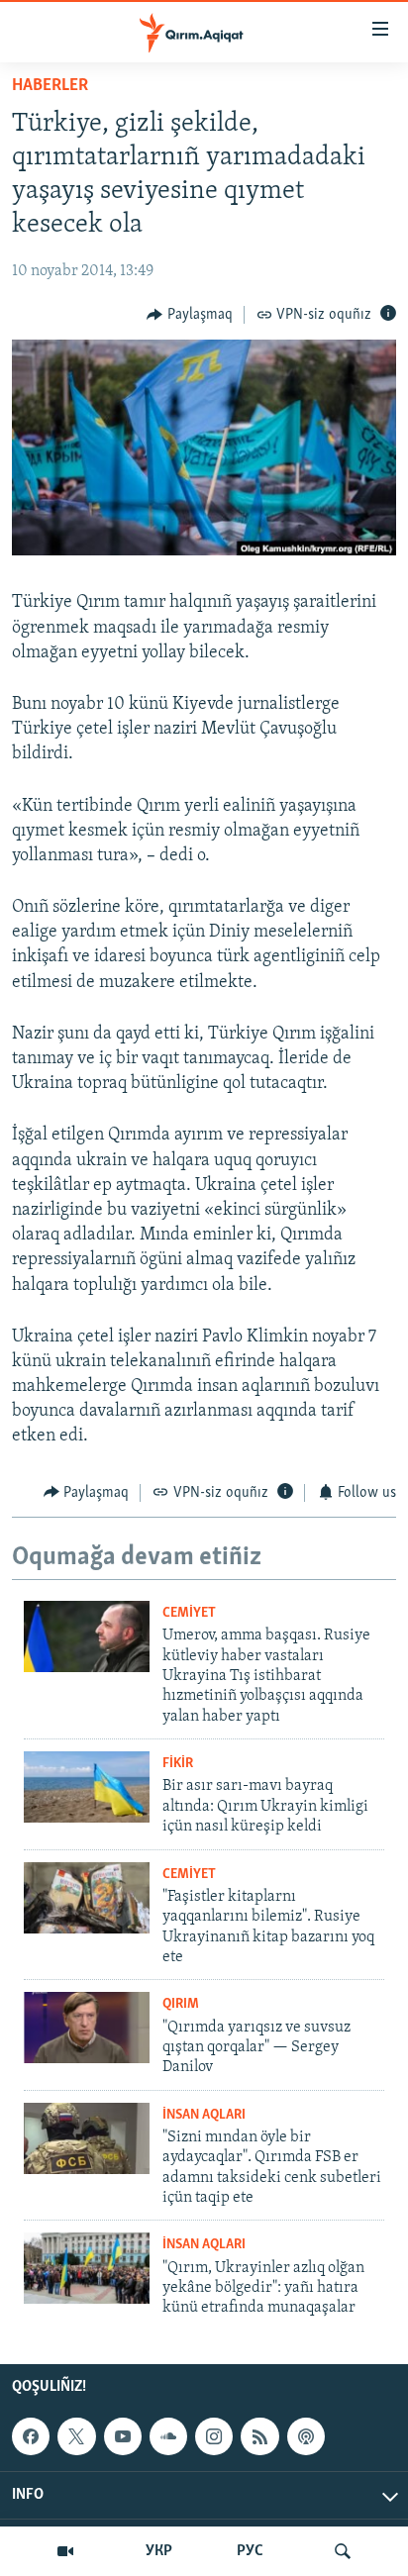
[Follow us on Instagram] (214, 2436)
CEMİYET (189, 1613)
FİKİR (178, 1764)
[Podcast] (306, 2436)
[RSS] (259, 2436)
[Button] (190, 315)
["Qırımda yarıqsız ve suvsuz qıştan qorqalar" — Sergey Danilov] (87, 2028)
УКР (159, 2551)
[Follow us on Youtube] (123, 2436)
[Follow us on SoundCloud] (168, 2436)
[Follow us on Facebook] (31, 2436)
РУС (250, 2551)
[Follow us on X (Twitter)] (76, 2436)
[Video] (65, 2551)
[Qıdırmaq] (343, 2551)
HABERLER (50, 86)
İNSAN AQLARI (204, 2115)
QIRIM (181, 2004)
